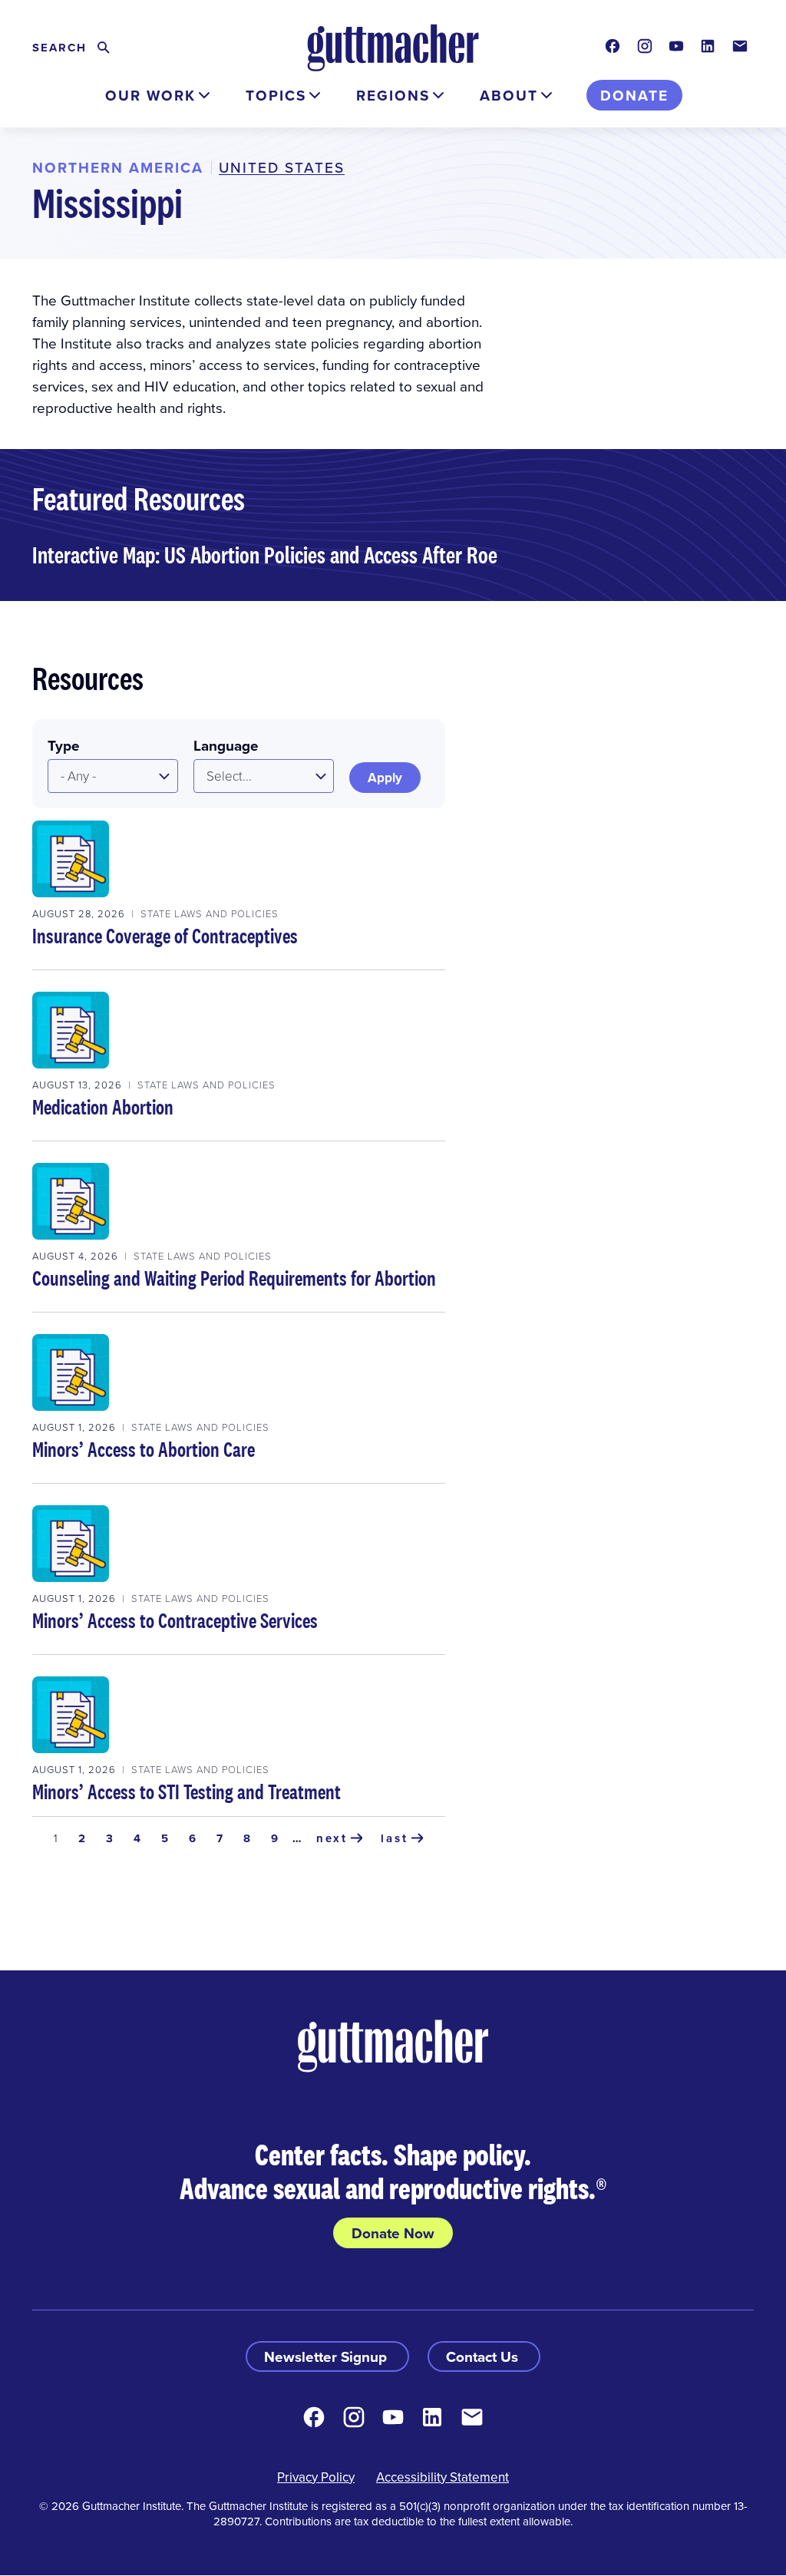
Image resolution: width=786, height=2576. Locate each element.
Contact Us (484, 2356)
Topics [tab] (276, 95)
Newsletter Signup (327, 2356)
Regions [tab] (393, 95)
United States (282, 167)
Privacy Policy (316, 2477)
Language (226, 745)
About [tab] (509, 95)
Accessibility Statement (443, 2477)
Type (64, 745)
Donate (634, 95)
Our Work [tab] (150, 95)
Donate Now (393, 2233)
